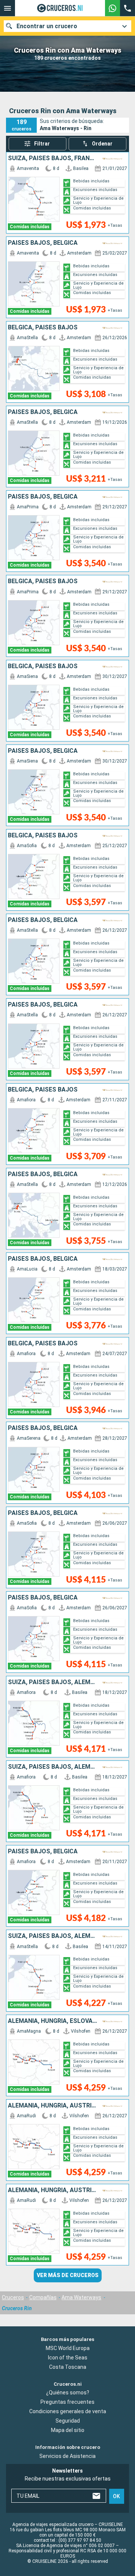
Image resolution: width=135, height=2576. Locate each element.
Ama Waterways (81, 2297)
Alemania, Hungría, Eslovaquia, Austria (53, 2021)
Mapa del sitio (68, 2430)
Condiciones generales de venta (68, 2411)
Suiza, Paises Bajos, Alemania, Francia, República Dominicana (53, 1682)
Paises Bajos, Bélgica (43, 243)
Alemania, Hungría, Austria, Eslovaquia (53, 2106)
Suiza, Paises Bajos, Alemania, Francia (53, 1936)
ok (116, 2496)
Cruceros (13, 2297)
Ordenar (102, 144)
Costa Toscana (68, 2367)
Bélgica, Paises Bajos (43, 327)
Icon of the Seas (68, 2358)
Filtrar (42, 144)
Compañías (43, 2297)
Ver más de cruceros (68, 2275)
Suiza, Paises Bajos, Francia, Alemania (53, 158)
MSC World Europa (68, 2348)
